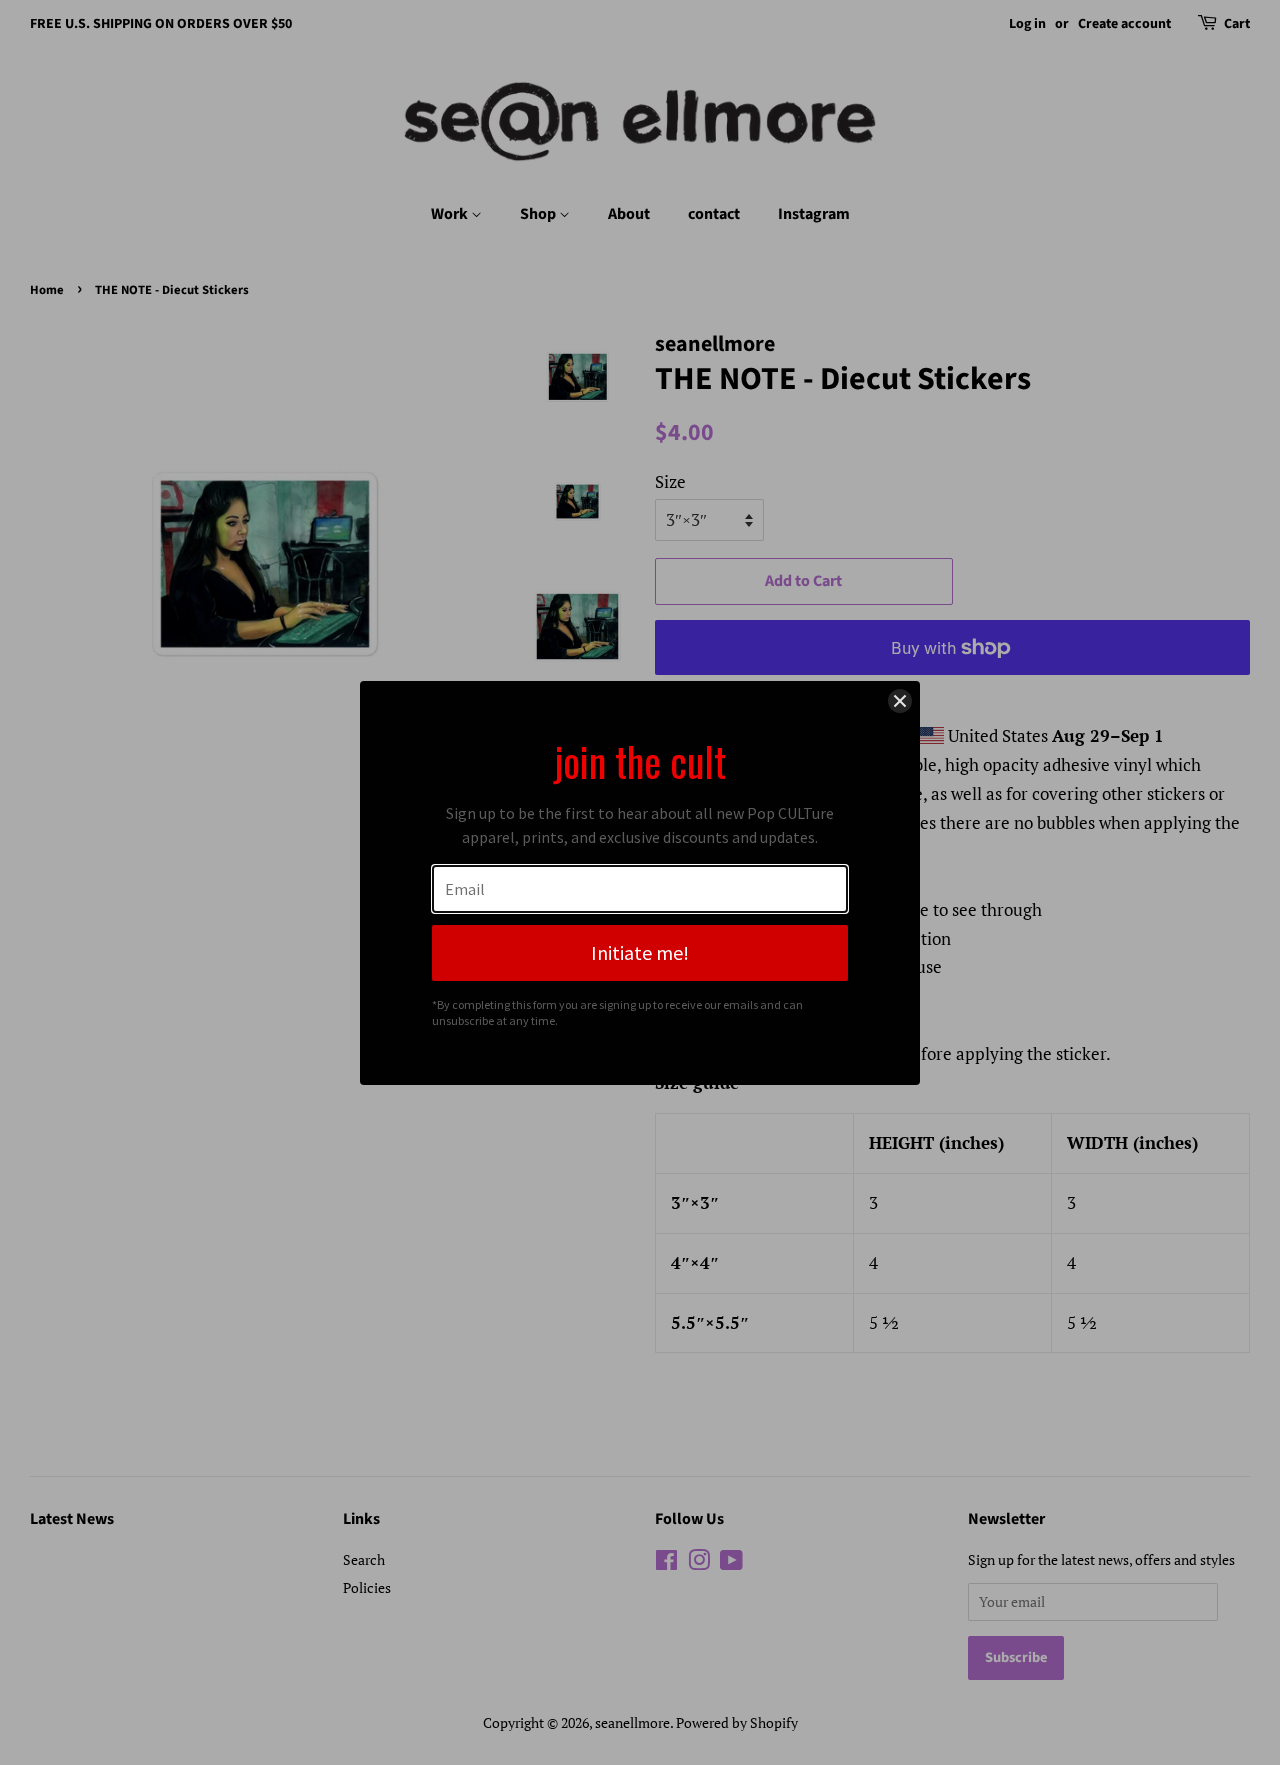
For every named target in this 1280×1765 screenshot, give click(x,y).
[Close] (900, 701)
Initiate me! (640, 952)
